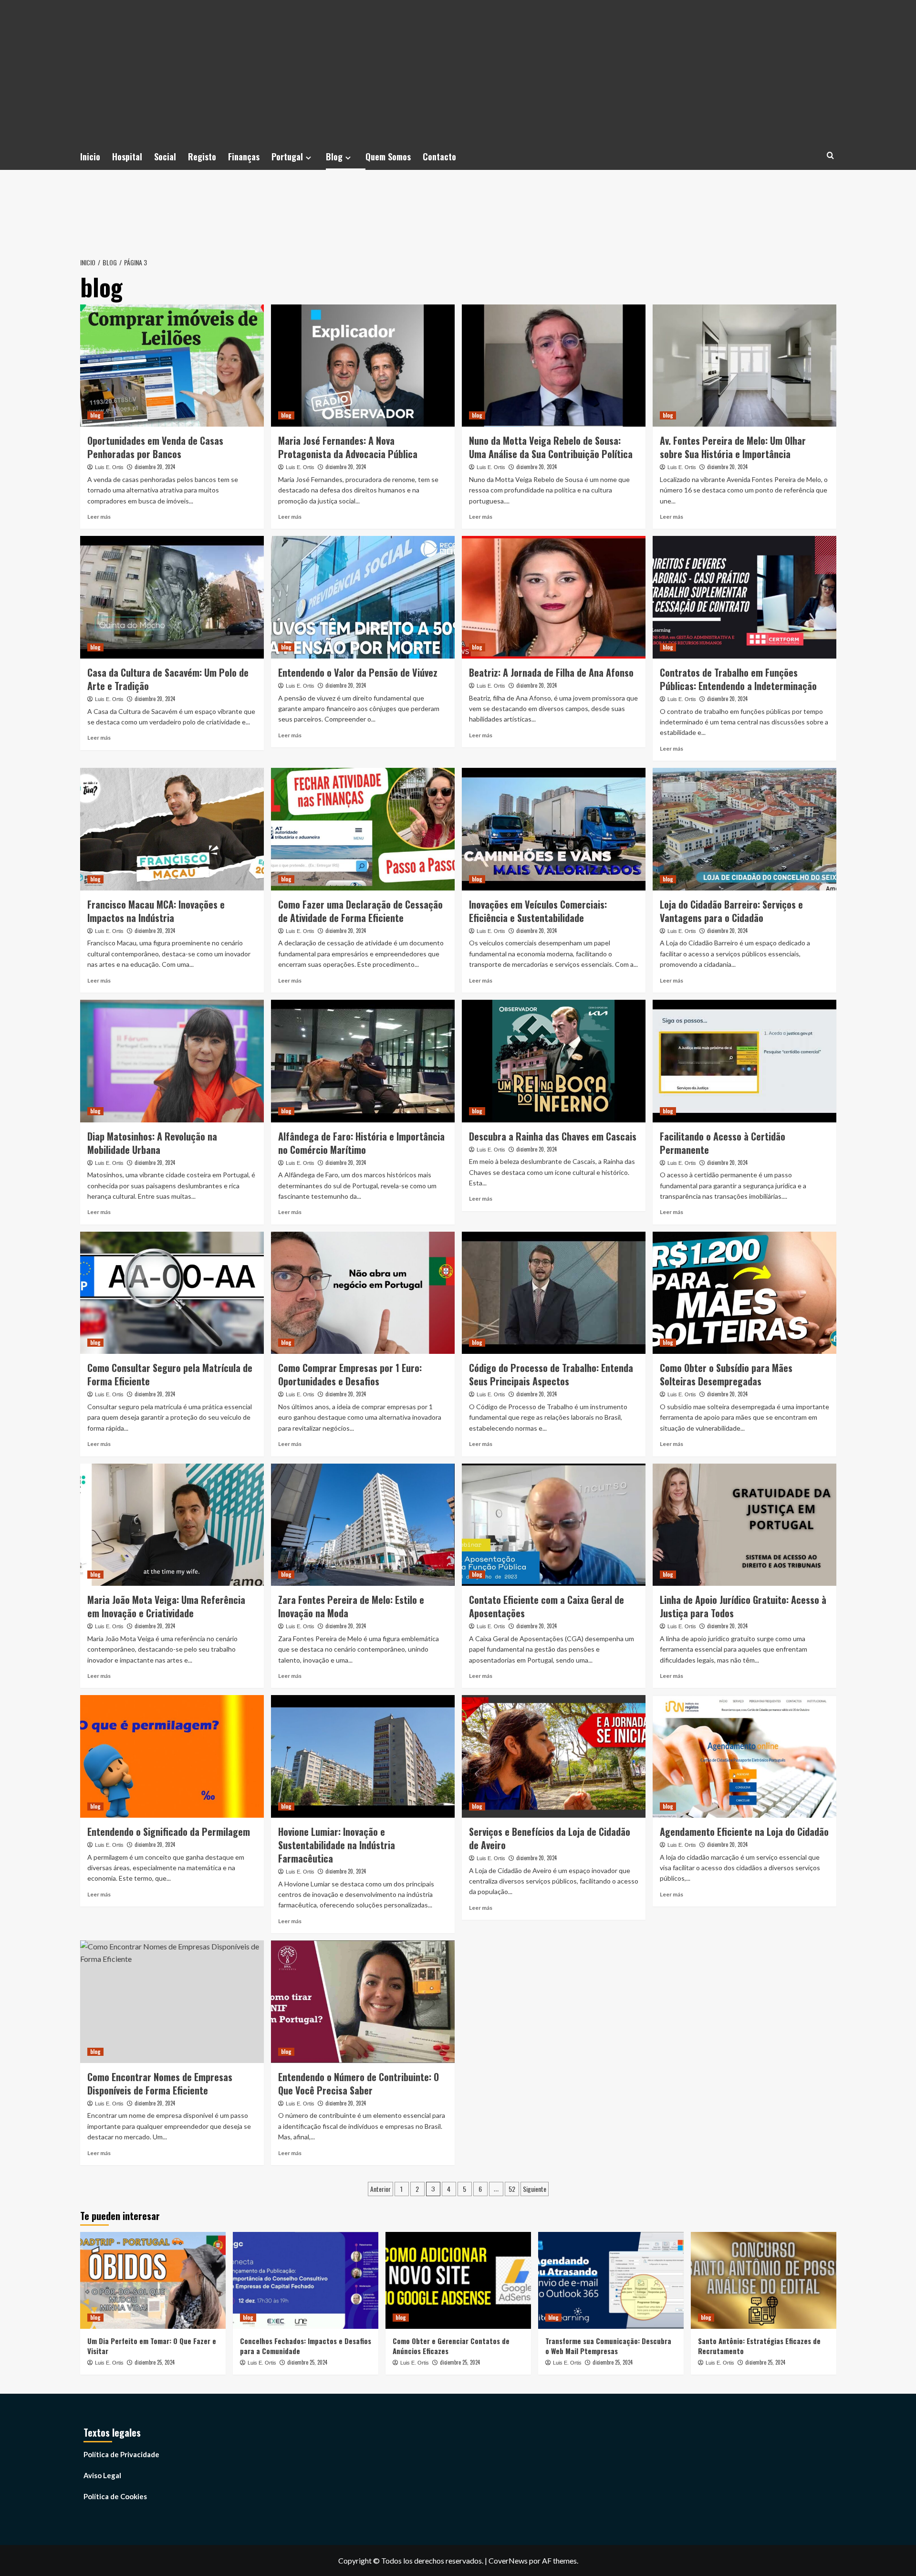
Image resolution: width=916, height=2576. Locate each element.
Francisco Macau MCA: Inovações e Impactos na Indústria (156, 911)
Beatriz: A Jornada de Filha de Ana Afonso (551, 672)
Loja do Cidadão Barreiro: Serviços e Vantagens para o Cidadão (731, 911)
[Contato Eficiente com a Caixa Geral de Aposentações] (554, 1525)
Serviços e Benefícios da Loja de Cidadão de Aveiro (550, 1838)
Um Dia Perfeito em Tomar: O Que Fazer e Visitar (152, 2346)
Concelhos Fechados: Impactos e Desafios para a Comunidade (306, 2346)
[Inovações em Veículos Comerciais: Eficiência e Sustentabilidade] (554, 829)
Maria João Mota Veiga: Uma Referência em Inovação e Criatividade (166, 1606)
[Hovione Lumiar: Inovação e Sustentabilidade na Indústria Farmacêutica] (363, 1756)
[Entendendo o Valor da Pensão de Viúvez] (363, 597)
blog (95, 415)
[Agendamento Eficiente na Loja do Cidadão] (744, 1756)
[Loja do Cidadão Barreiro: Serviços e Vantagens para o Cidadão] (744, 829)
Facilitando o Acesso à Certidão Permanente (723, 1143)
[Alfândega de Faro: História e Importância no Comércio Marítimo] (363, 1061)
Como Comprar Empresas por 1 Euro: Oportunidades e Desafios (350, 1374)
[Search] (830, 155)
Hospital (127, 157)
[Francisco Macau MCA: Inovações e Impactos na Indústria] (172, 829)
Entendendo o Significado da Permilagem (169, 1832)
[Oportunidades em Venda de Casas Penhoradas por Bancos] (172, 366)
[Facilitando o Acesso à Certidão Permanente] (744, 1061)
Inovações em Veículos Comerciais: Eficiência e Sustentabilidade (538, 911)
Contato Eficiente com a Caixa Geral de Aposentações (546, 1606)
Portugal (287, 157)
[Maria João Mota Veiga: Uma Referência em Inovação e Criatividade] (172, 1525)
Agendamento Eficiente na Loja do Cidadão (744, 1832)
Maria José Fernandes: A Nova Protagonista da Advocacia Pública (348, 447)
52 (512, 2189)
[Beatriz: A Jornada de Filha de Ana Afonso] (554, 597)
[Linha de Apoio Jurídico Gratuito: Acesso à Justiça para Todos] (744, 1525)
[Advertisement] (458, 72)
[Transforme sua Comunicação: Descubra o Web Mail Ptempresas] (611, 2280)
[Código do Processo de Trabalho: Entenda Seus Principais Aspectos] (554, 1293)
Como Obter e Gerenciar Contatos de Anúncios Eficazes (451, 2346)
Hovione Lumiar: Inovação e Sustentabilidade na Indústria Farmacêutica (337, 1845)
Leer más (99, 517)
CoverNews (508, 2560)
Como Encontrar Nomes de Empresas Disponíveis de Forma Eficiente (160, 2084)
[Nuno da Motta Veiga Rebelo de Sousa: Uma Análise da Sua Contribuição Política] (554, 366)
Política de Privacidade (121, 2454)
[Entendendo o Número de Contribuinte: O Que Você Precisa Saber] (363, 2002)
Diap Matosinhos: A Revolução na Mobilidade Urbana (152, 1143)
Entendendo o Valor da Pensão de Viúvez (358, 672)
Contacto (439, 157)
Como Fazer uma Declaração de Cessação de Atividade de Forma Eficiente (360, 911)
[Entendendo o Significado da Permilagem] (172, 1756)
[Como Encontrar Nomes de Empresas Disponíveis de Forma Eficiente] (172, 2002)
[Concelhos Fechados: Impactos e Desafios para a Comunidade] (306, 2280)
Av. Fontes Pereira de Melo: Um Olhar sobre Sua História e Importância (733, 447)
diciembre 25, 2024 (155, 2362)
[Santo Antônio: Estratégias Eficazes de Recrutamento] (764, 2280)
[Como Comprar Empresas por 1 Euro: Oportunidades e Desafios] (363, 1293)
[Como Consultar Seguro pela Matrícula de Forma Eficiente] (172, 1293)
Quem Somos (388, 157)
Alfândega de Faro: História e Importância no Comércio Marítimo (361, 1143)
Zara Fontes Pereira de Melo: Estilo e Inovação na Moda (351, 1606)
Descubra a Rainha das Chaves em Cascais (553, 1136)
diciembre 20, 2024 (155, 467)
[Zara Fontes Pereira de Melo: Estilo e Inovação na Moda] (363, 1525)
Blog (334, 157)
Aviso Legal (102, 2475)
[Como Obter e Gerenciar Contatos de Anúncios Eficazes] (458, 2280)
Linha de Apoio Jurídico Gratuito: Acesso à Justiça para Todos (743, 1606)
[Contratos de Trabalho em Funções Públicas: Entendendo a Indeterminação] (744, 597)
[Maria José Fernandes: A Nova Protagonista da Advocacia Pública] (363, 366)
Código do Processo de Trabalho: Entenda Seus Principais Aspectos (551, 1374)
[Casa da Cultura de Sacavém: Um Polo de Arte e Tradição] (172, 597)
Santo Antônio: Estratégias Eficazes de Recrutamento (759, 2346)
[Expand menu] (308, 158)
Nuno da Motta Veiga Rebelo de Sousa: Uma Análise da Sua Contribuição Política (551, 447)
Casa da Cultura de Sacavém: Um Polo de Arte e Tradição (168, 679)
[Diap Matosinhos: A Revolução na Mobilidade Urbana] (172, 1061)
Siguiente (535, 2189)
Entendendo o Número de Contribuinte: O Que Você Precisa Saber (359, 2084)
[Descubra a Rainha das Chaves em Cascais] (554, 1061)
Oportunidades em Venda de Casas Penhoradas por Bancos (155, 447)
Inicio (90, 157)
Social (165, 157)
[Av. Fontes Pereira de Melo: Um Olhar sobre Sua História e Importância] (744, 366)
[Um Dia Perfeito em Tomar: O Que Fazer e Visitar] (153, 2280)
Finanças (244, 157)
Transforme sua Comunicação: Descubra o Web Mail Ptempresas (608, 2346)
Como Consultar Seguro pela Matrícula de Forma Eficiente (170, 1374)
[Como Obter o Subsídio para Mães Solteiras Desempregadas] (744, 1293)
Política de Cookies (115, 2496)
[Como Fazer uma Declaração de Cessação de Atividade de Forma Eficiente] (363, 829)
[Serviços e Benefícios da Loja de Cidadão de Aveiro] (554, 1756)
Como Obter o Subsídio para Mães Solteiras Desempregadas (726, 1374)
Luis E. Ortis (109, 467)
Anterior (380, 2189)
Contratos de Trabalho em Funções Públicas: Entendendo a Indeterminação (738, 679)
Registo (202, 157)
